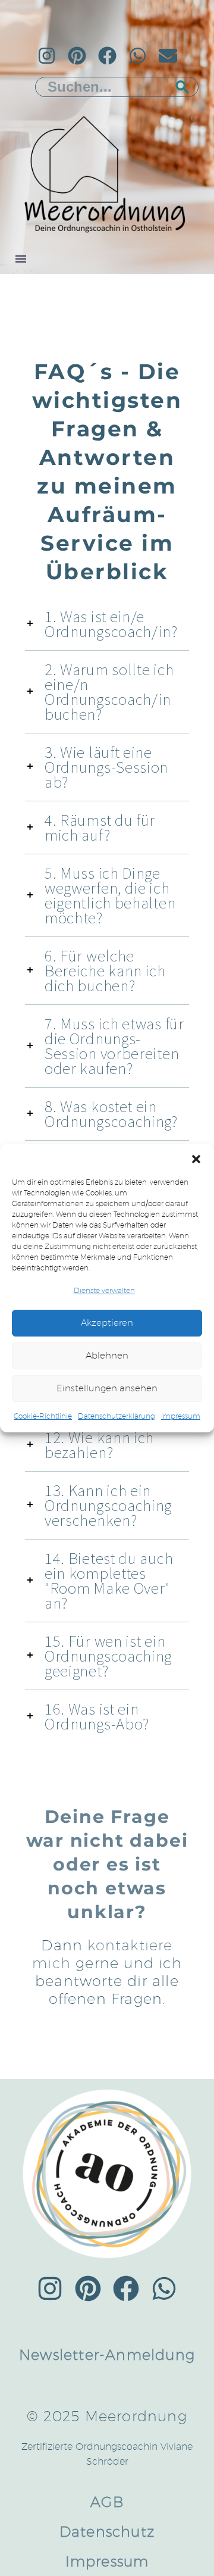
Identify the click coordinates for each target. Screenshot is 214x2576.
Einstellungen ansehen (107, 1388)
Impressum (181, 1416)
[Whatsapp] (138, 56)
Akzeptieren (107, 1323)
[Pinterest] (77, 56)
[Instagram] (47, 56)
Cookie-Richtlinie (43, 1416)
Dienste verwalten (104, 1290)
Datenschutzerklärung (117, 1416)
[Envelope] (168, 56)
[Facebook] (107, 56)
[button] (196, 1159)
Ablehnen (107, 1355)
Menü (21, 259)
